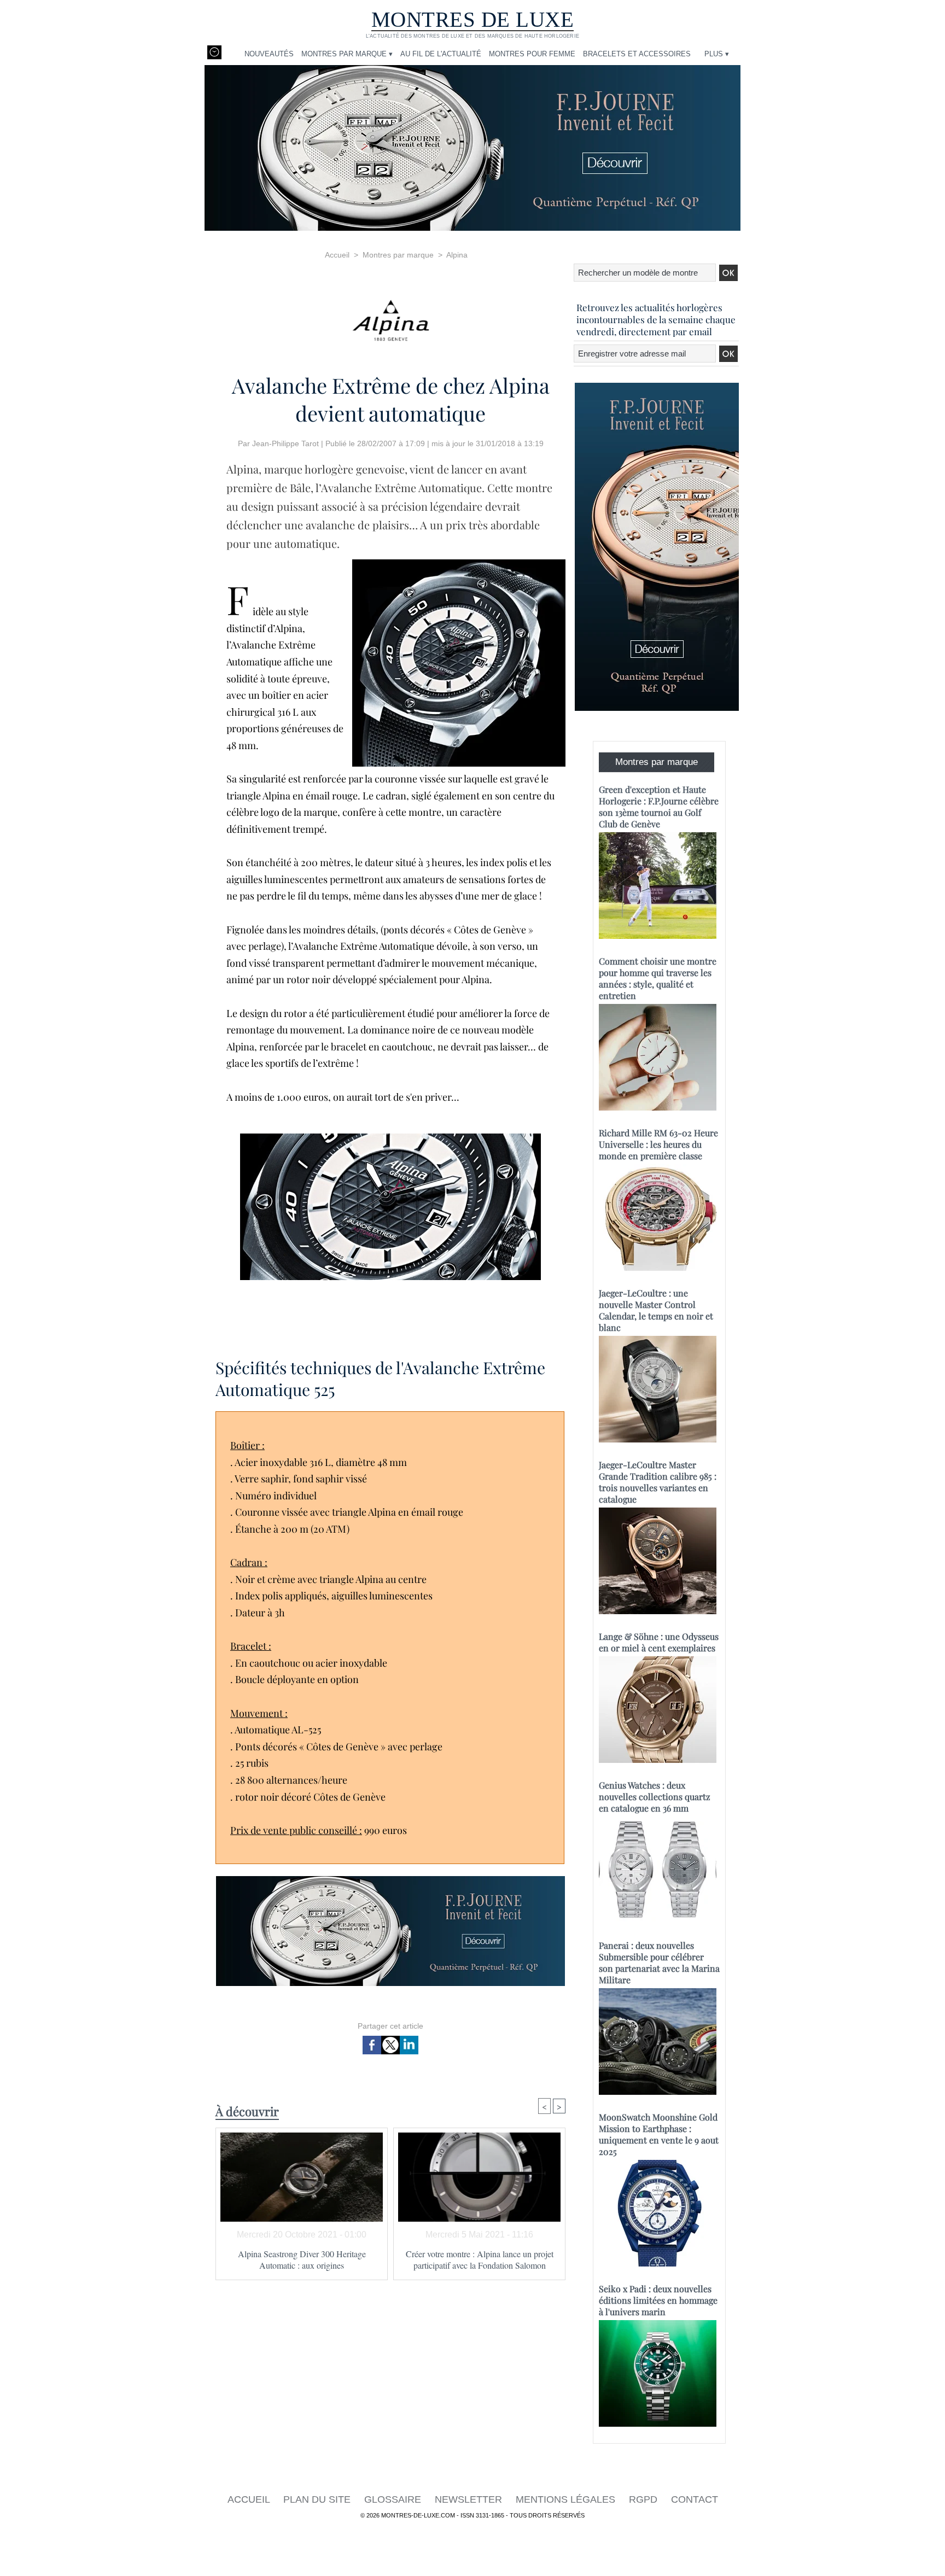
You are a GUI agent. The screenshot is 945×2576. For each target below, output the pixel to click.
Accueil (337, 255)
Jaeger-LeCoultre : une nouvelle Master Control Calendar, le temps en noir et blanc (656, 1310)
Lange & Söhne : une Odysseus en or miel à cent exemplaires (659, 1642)
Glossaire (394, 2499)
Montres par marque (398, 255)
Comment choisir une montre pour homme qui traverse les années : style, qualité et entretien (658, 978)
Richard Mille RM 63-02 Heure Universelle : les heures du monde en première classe (658, 1144)
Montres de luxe (473, 19)
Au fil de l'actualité (441, 54)
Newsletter (470, 2499)
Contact (695, 2499)
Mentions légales (567, 2499)
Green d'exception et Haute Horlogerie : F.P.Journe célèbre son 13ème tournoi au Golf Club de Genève (659, 807)
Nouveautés (269, 54)
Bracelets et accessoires (637, 54)
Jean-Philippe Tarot (285, 443)
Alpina (457, 255)
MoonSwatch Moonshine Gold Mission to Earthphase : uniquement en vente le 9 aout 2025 (659, 2134)
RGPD (644, 2499)
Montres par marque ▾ (347, 54)
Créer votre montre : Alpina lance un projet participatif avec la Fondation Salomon (480, 2259)
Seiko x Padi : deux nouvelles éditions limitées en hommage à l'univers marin (658, 2300)
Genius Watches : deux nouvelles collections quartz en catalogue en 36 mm (655, 1797)
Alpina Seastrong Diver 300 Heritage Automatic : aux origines (302, 2259)
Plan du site (318, 2499)
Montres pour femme (532, 54)
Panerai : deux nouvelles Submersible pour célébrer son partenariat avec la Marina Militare (659, 1962)
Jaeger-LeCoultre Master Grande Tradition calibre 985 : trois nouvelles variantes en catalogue (658, 1482)
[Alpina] (390, 317)
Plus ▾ (717, 54)
